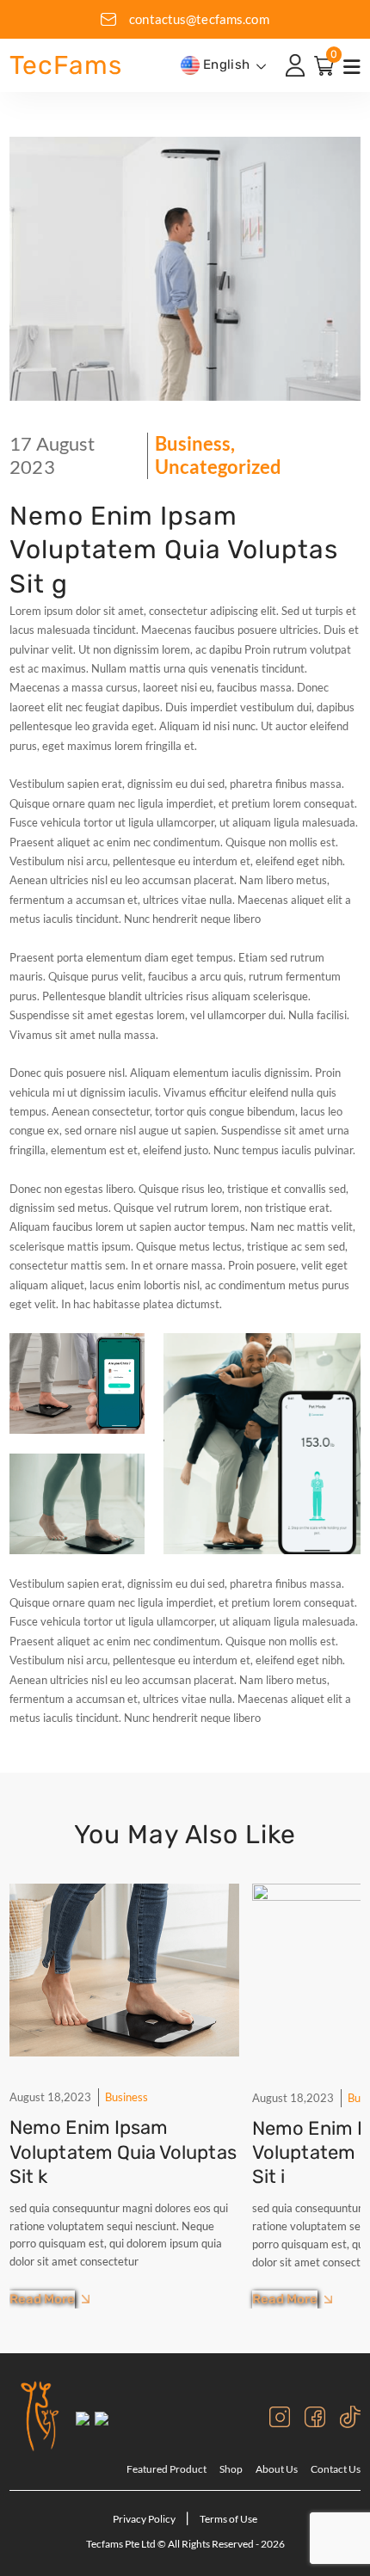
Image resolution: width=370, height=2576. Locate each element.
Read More (42, 2299)
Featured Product (166, 2469)
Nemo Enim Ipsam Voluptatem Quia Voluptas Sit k (123, 2152)
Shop (231, 2469)
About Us (277, 2469)
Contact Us (336, 2469)
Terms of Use (228, 2519)
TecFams (65, 65)
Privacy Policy (145, 2519)
